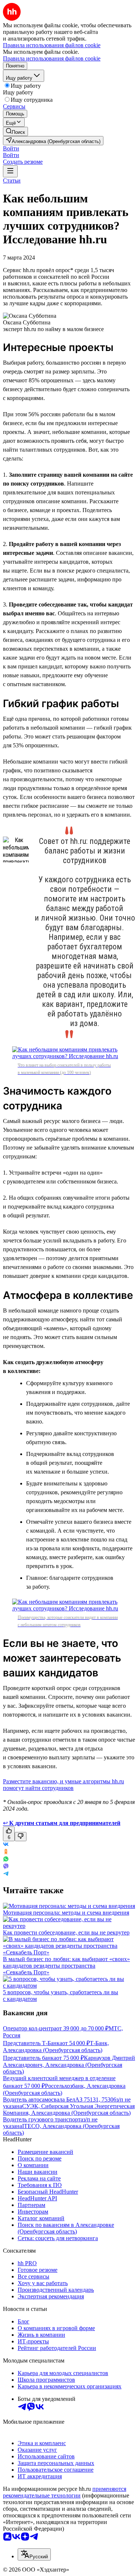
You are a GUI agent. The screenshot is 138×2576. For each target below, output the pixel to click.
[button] (11, 148)
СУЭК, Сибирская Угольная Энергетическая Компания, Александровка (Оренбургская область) (69, 2109)
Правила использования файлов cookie (52, 58)
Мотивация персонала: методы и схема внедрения (66, 1913)
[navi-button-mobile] (10, 171)
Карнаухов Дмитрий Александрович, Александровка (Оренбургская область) (69, 2065)
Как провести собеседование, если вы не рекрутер (66, 1932)
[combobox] (34, 2554)
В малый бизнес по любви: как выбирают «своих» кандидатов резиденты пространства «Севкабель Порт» (66, 1966)
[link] (15, 131)
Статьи (12, 180)
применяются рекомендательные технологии (65, 2492)
